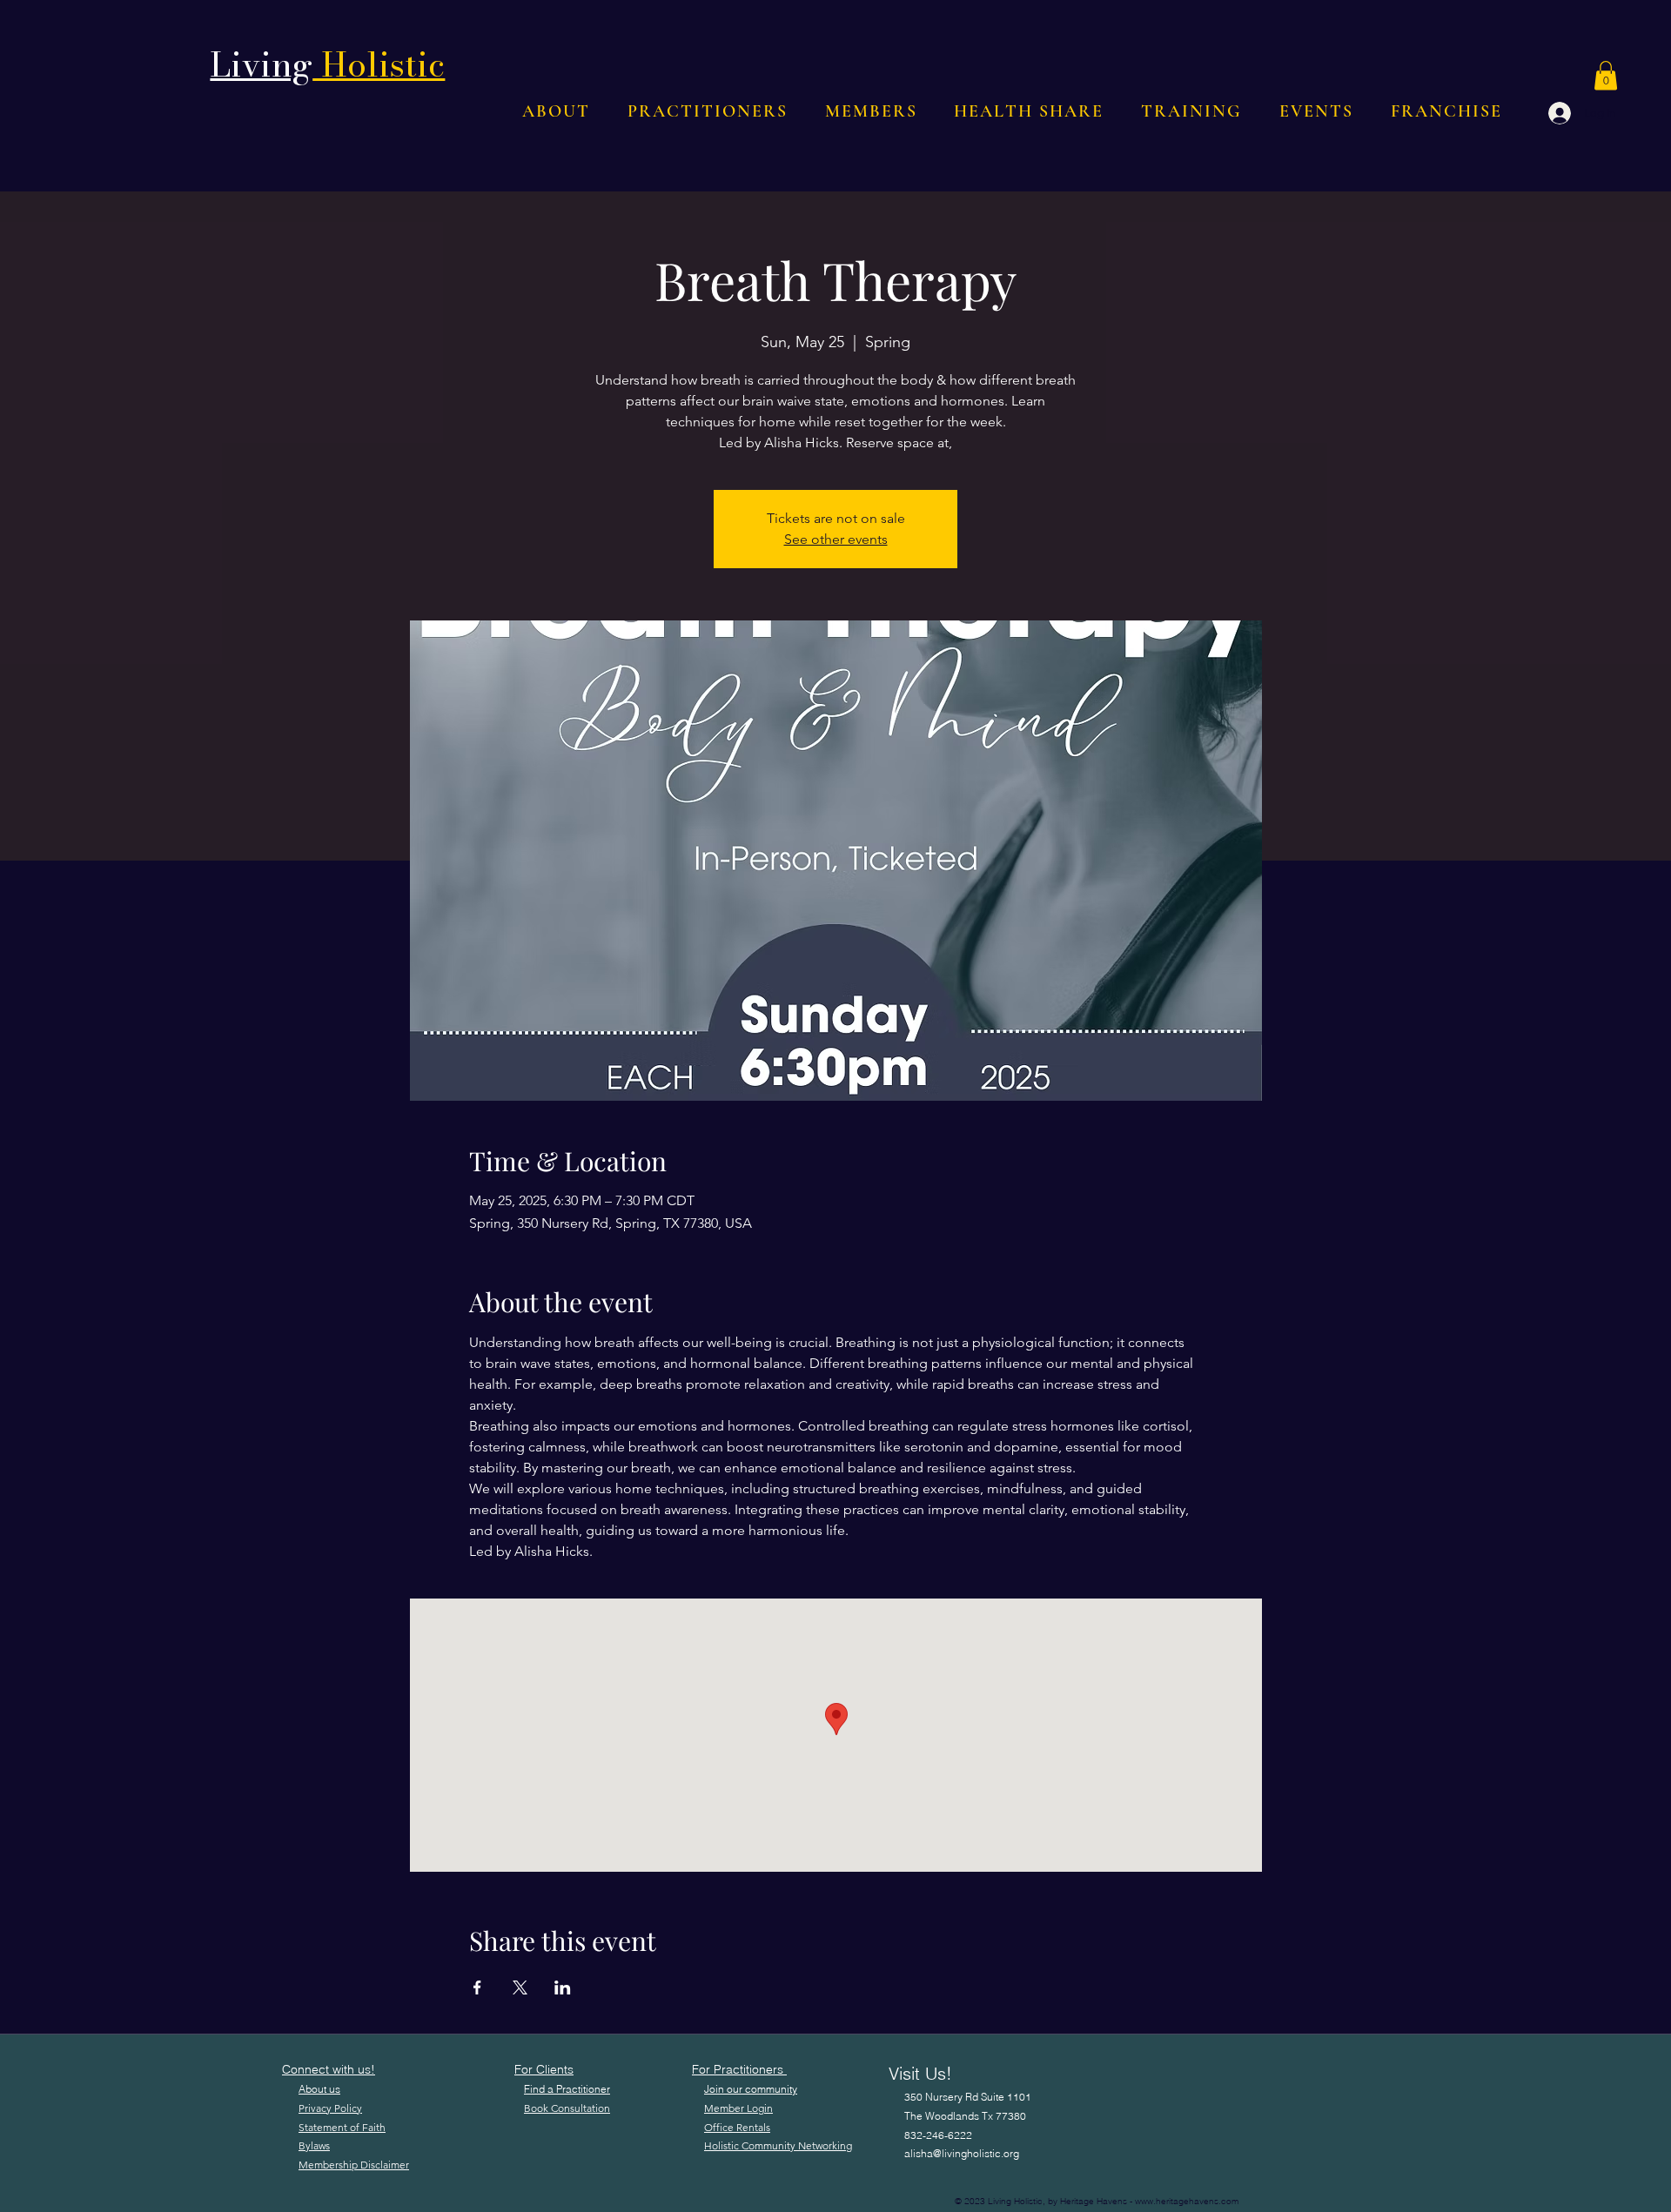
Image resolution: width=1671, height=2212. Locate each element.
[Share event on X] (520, 1987)
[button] (1606, 75)
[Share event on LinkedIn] (563, 1987)
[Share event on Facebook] (477, 1987)
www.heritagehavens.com (1187, 2201)
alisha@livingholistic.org (962, 2153)
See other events (836, 539)
